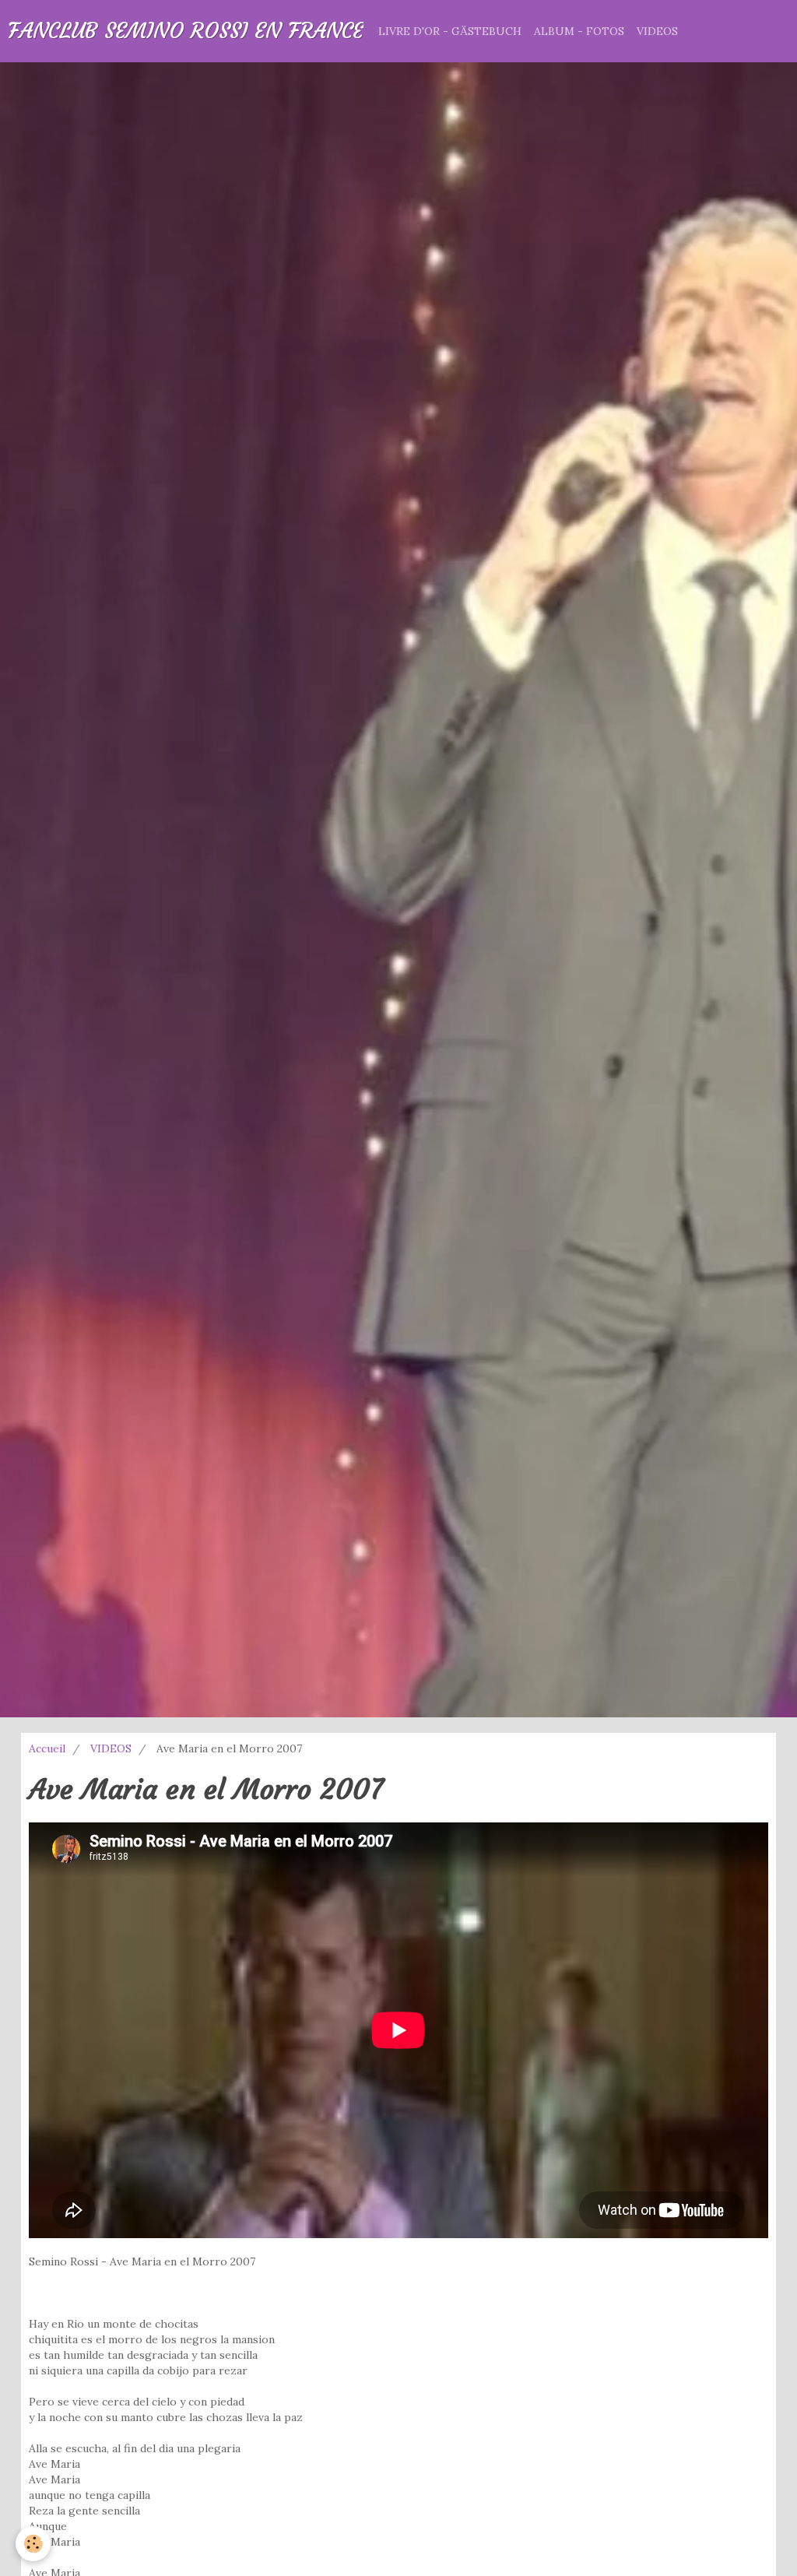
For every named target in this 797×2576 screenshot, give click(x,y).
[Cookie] (33, 2544)
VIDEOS (657, 31)
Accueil (47, 1748)
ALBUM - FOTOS (579, 31)
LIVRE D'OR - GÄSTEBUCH (450, 31)
